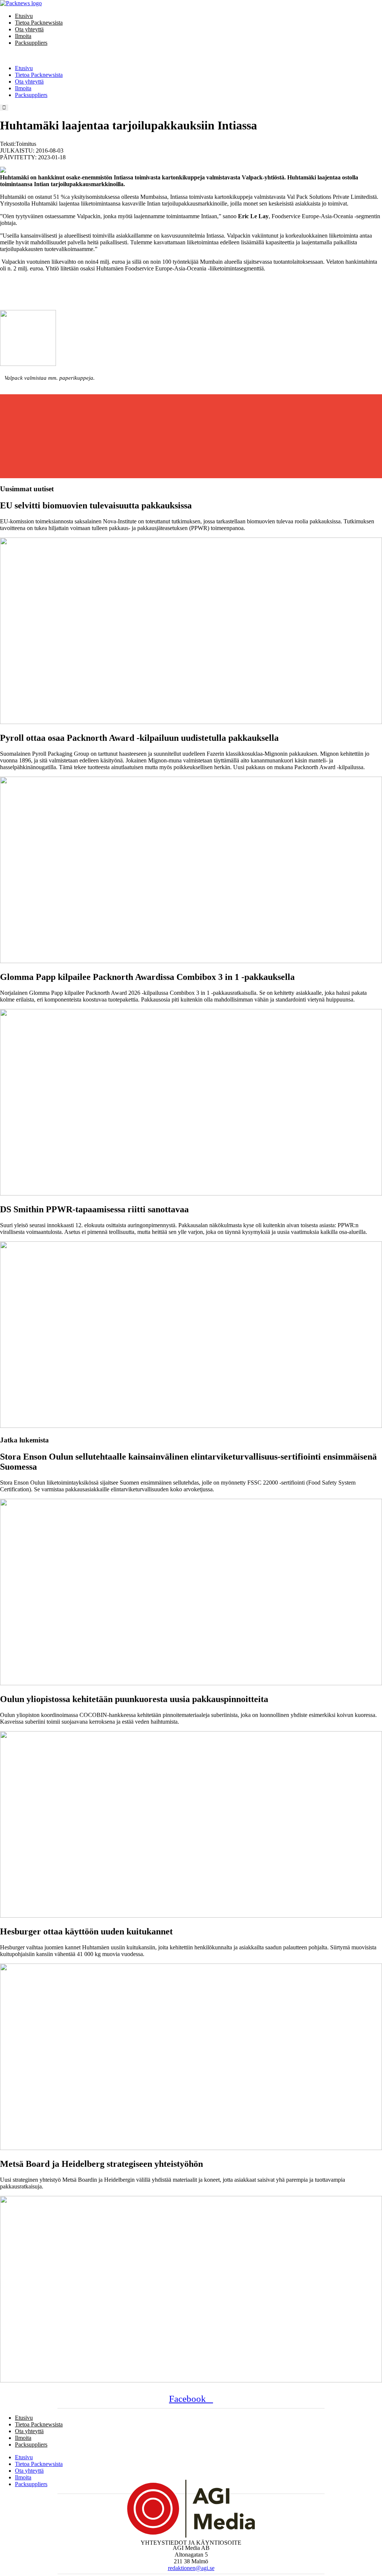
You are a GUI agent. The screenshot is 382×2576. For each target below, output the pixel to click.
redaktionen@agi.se (191, 2568)
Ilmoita (23, 36)
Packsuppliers (31, 43)
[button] (191, 56)
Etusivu (24, 16)
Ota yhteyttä (29, 29)
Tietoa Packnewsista (39, 23)
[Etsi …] (4, 108)
